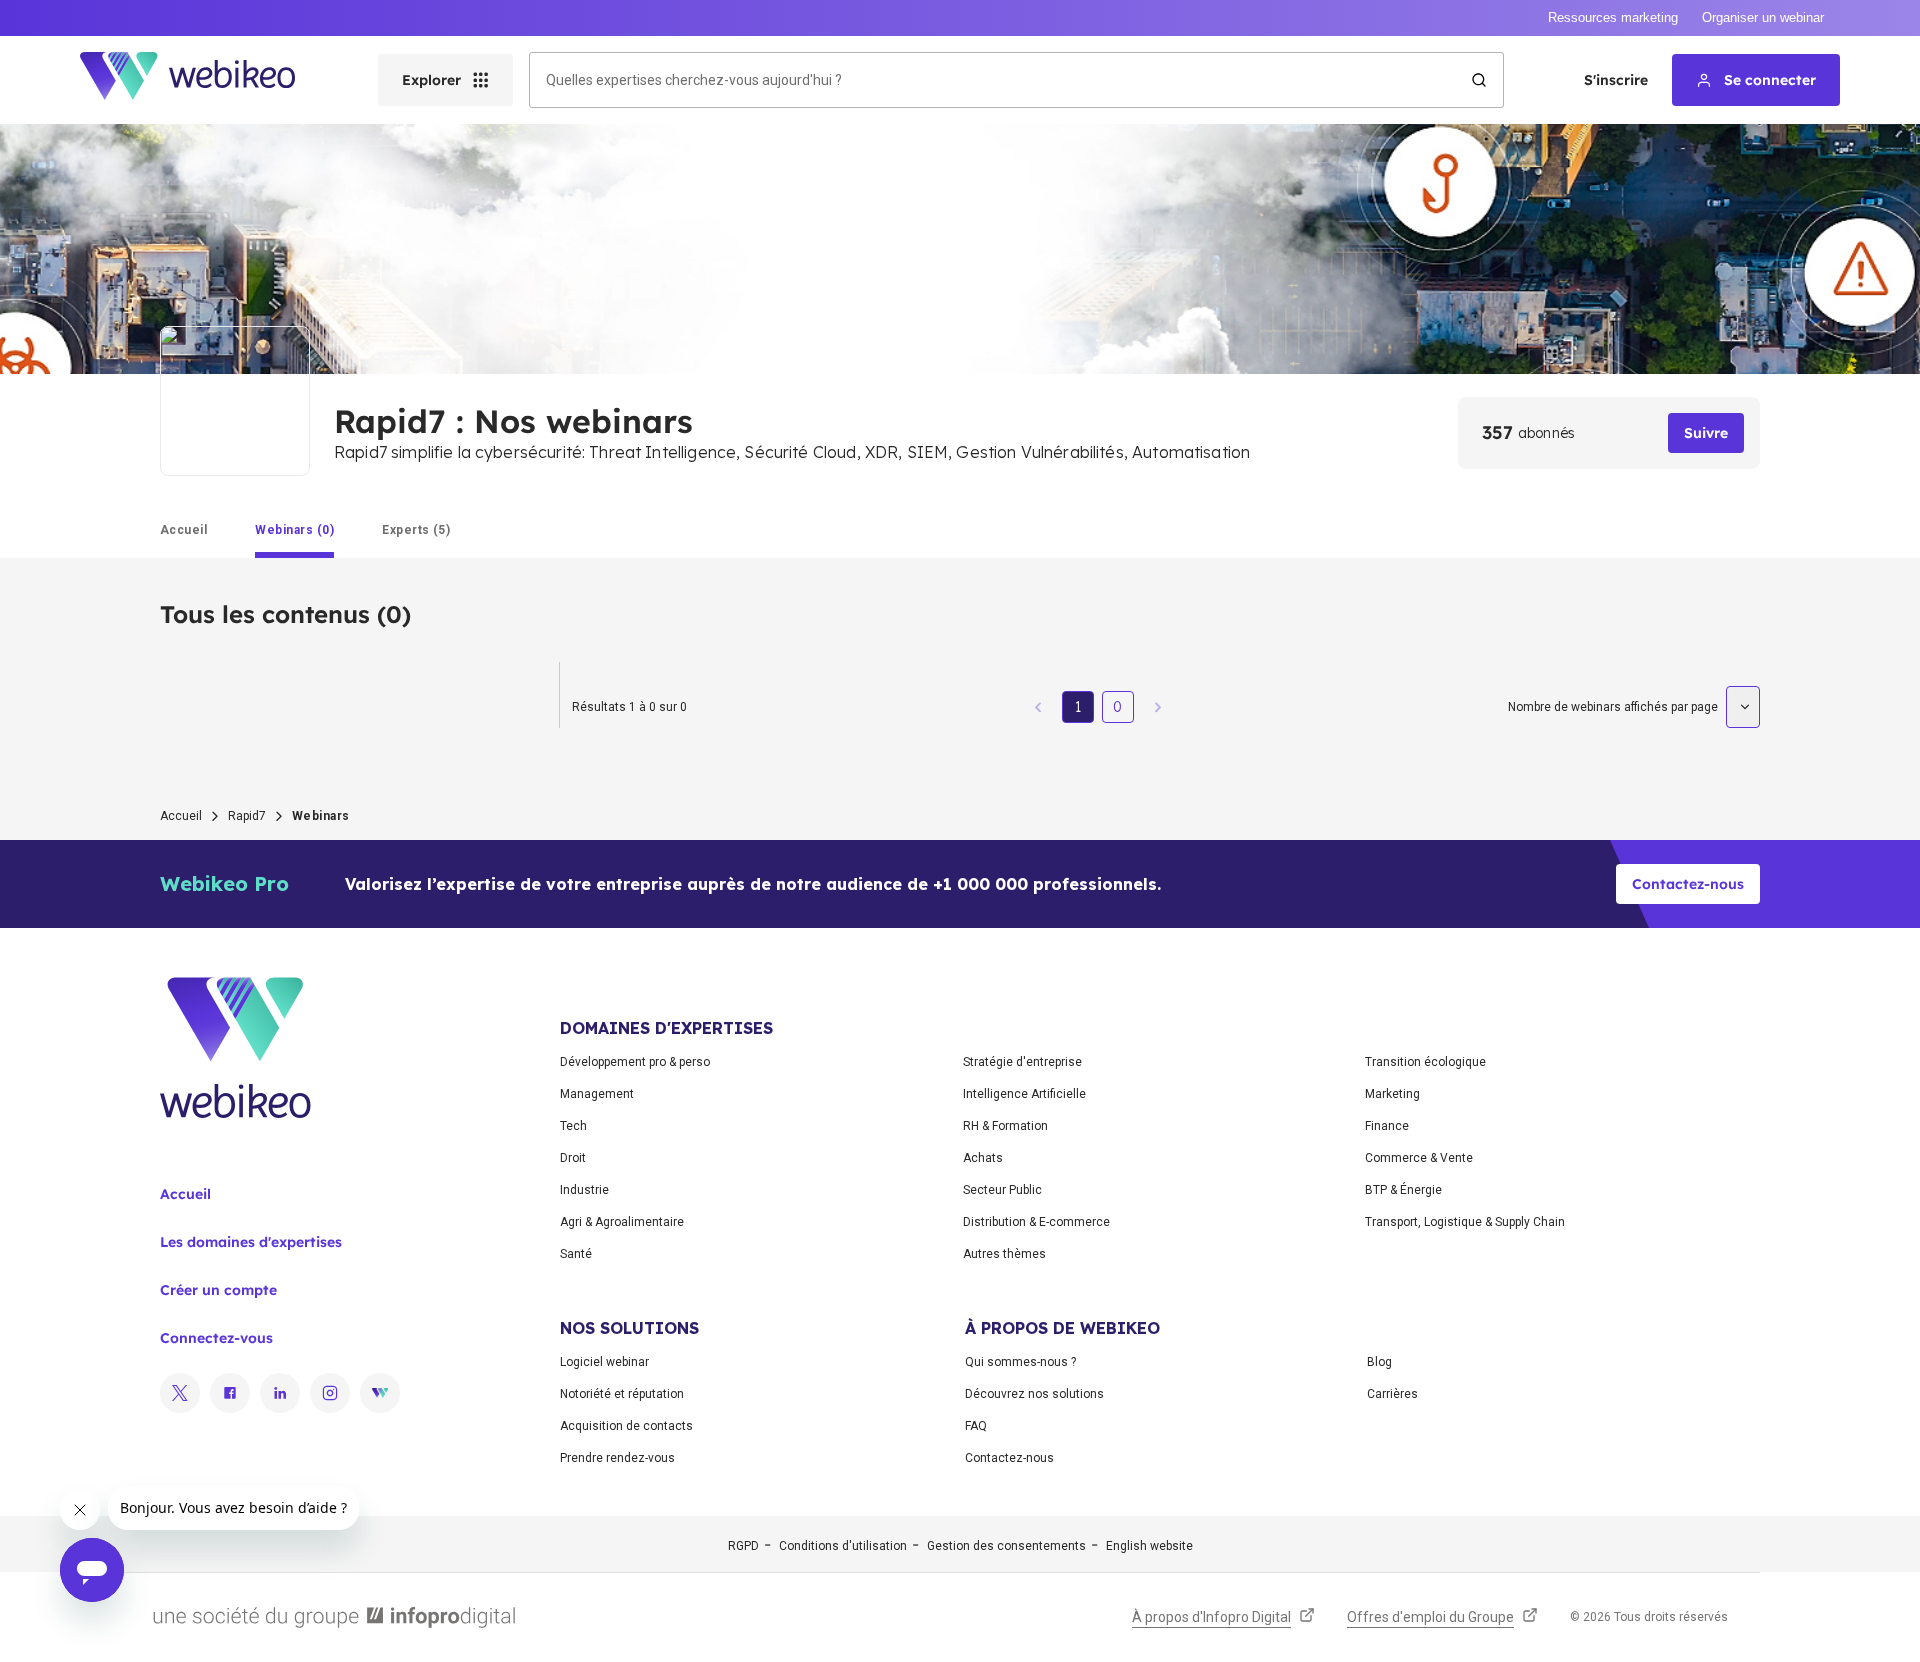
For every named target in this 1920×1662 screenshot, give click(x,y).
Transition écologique (1425, 1062)
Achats (983, 1158)
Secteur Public (1002, 1190)
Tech (573, 1126)
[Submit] (1479, 80)
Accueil (181, 816)
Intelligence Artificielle (1024, 1094)
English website (1149, 1546)
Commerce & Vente (1419, 1158)
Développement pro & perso (635, 1062)
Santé (576, 1254)
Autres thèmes (1004, 1254)
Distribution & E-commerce (1036, 1222)
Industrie (584, 1190)
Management (597, 1094)
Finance (1387, 1126)
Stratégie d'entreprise (1022, 1062)
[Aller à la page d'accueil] (205, 80)
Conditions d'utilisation (843, 1546)
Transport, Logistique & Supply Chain (1465, 1222)
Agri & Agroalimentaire (622, 1222)
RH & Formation (1005, 1126)
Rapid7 (247, 816)
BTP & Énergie (1403, 1190)
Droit (573, 1158)
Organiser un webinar (1763, 17)
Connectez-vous (216, 1338)
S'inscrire (1616, 80)
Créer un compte (218, 1290)
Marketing (1392, 1094)
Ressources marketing (1613, 17)
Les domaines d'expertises (251, 1242)
